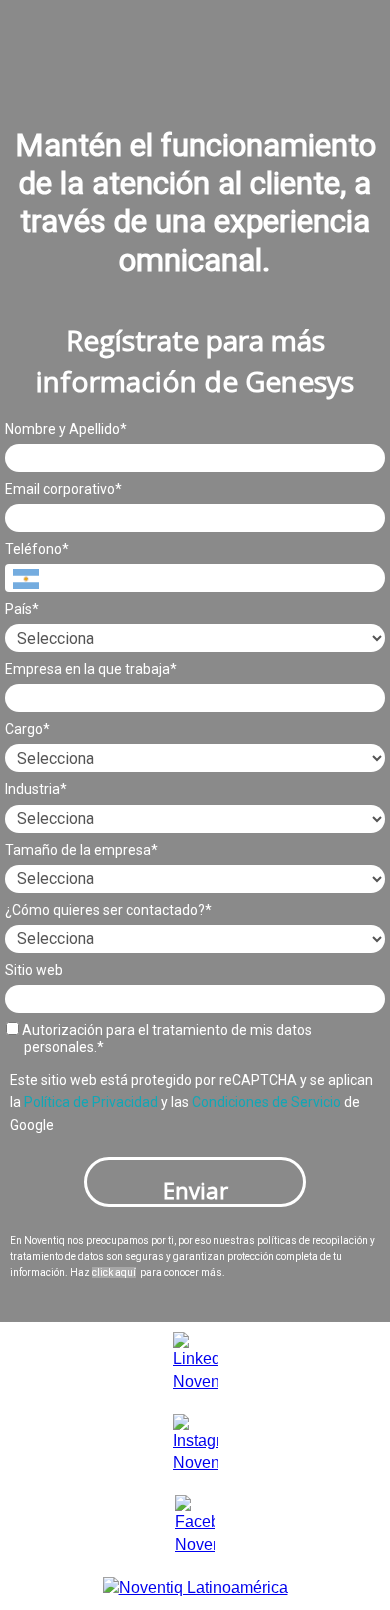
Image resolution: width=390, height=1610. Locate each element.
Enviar (195, 1190)
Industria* (36, 789)
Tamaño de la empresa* (81, 850)
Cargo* (27, 729)
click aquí (114, 1272)
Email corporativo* (63, 489)
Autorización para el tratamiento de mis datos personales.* (165, 1039)
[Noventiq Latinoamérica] (195, 1587)
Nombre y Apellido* (66, 429)
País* (22, 609)
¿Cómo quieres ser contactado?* (108, 910)
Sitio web (34, 970)
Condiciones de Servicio (266, 1102)
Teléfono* (37, 549)
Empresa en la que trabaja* (91, 669)
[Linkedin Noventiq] (195, 1361)
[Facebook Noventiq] (195, 1524)
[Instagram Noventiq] (195, 1443)
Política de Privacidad (91, 1102)
